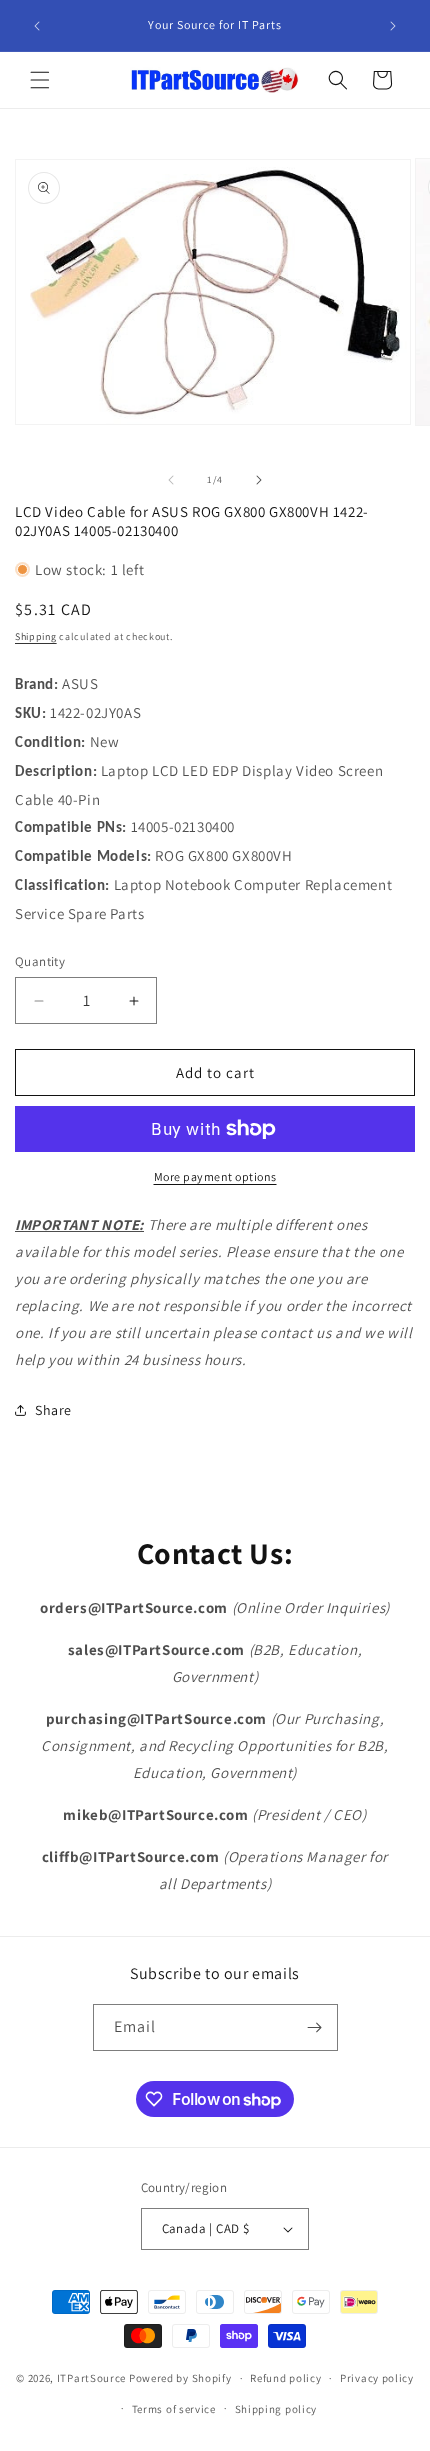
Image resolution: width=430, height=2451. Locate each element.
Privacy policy (377, 2378)
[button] (40, 80)
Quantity (40, 961)
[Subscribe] (315, 2027)
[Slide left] (171, 480)
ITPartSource (91, 2378)
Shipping (36, 636)
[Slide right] (259, 480)
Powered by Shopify (180, 2378)
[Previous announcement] (37, 26)
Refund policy (285, 2378)
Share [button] (53, 1410)
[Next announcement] (393, 26)
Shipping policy (276, 2409)
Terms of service (174, 2409)
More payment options (215, 1176)
